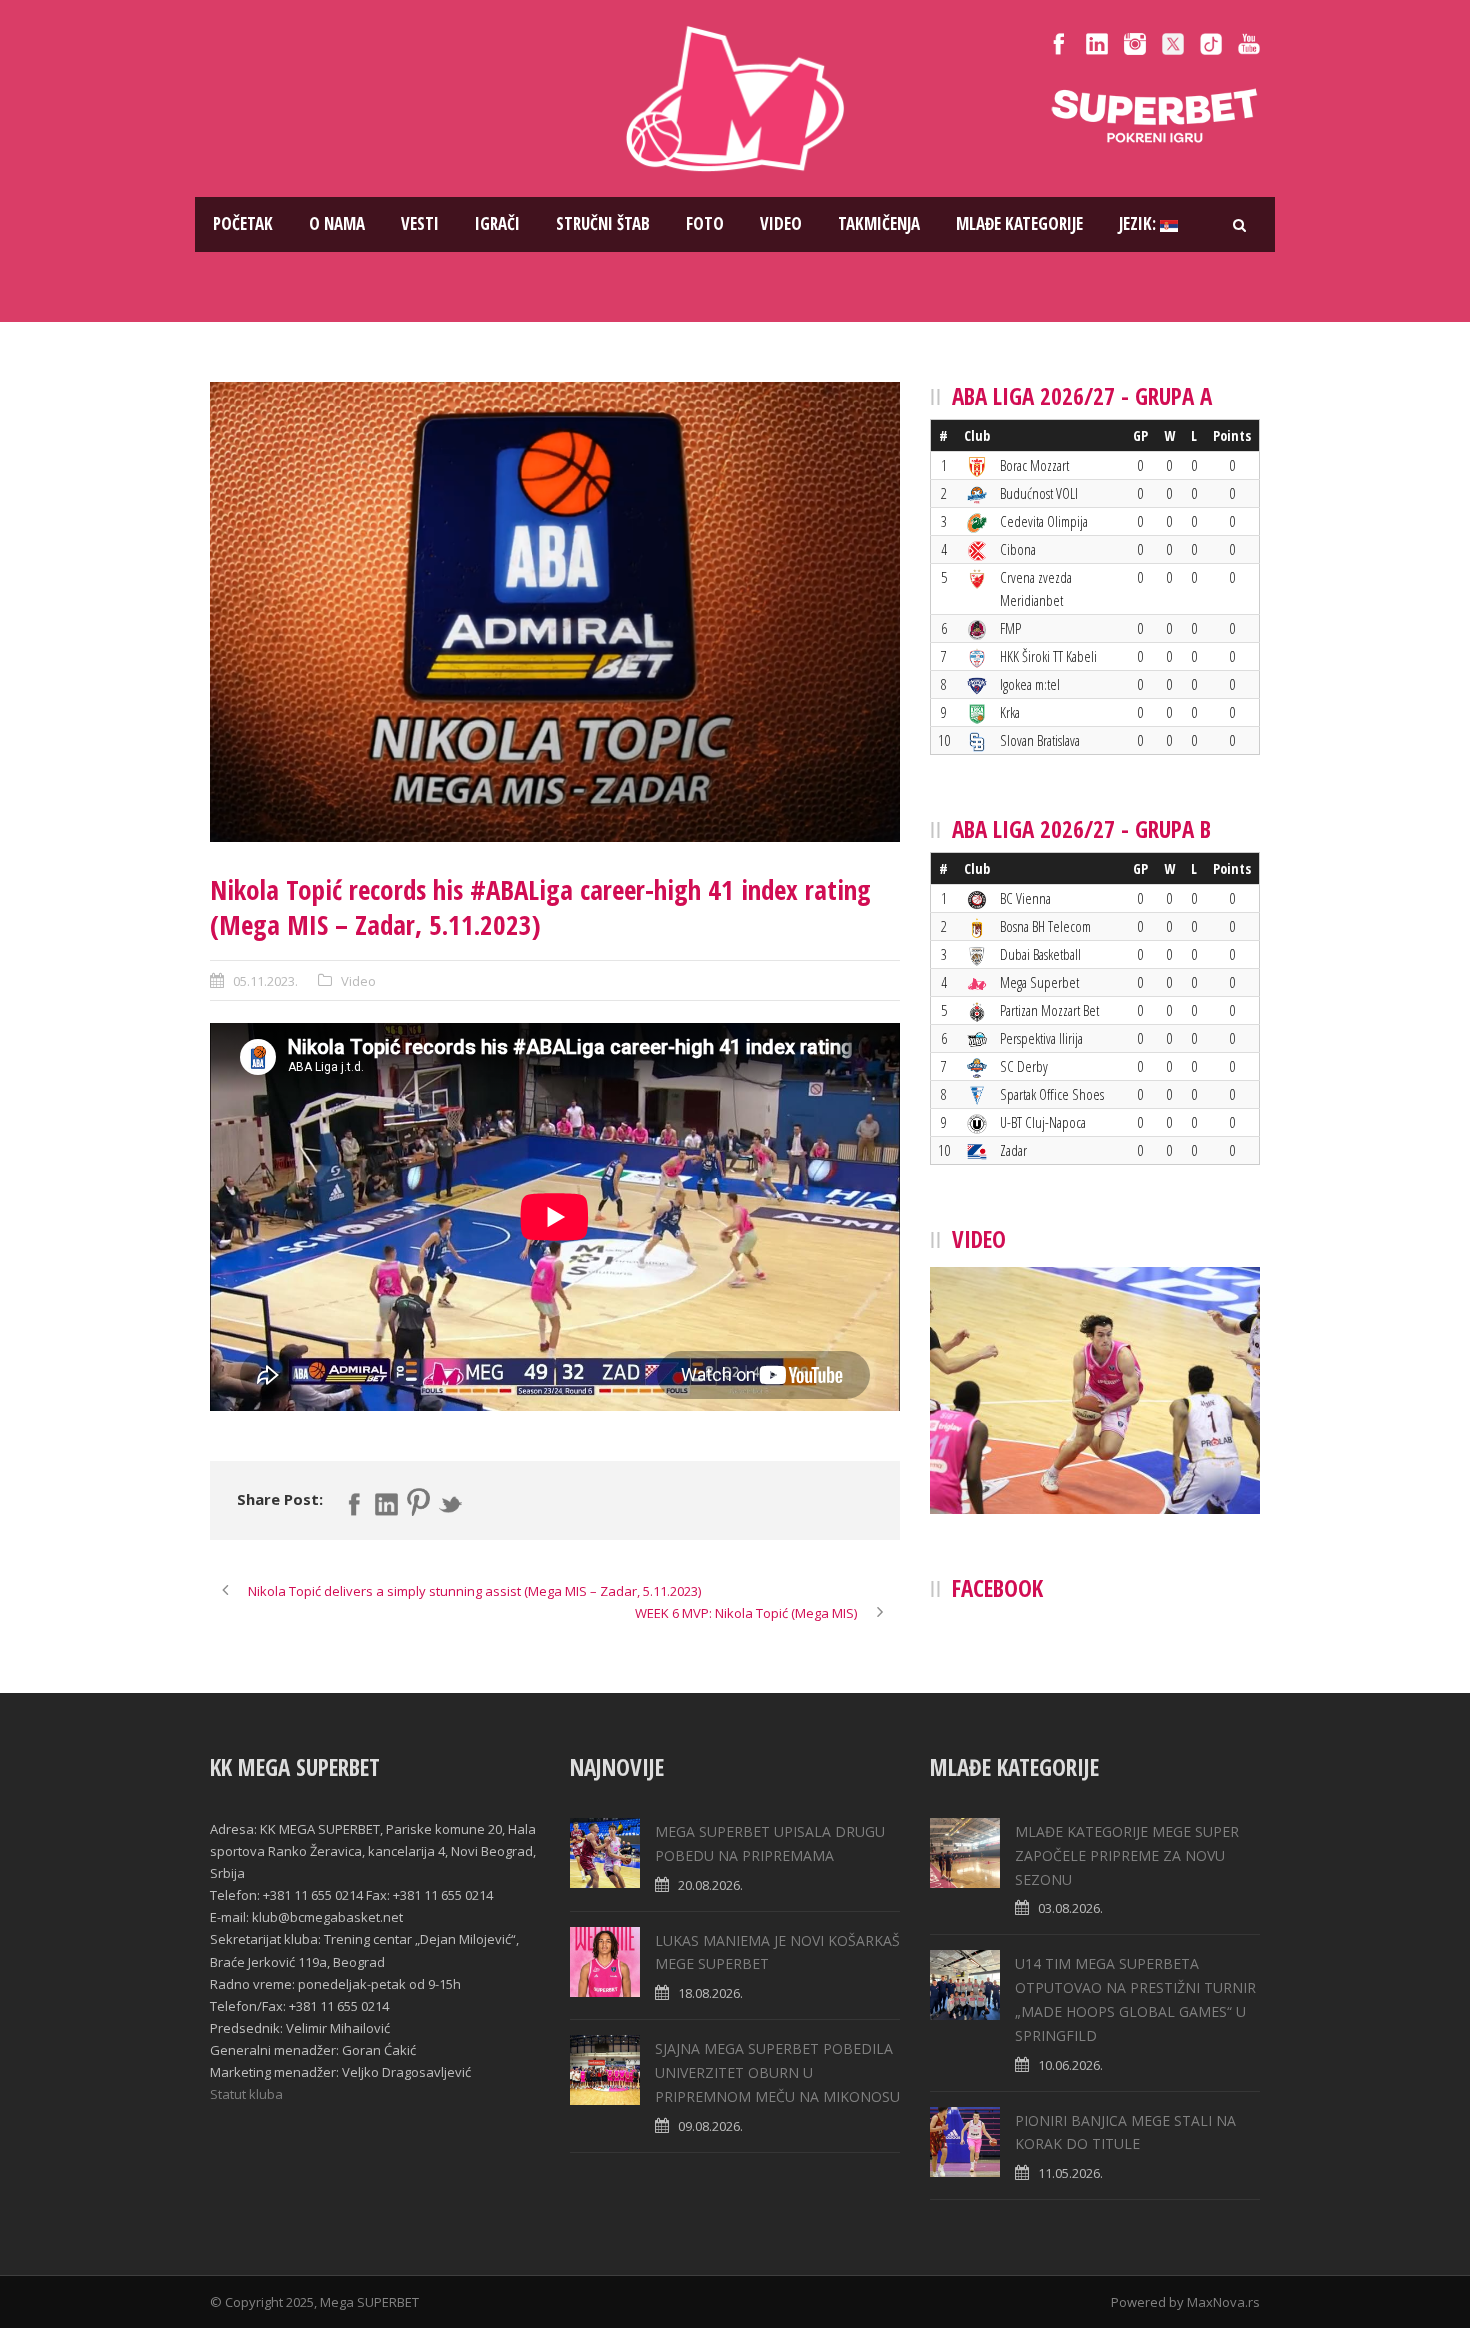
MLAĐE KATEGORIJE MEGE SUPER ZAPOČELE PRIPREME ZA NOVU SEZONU (1127, 1855)
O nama (337, 223)
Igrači (497, 223)
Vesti (420, 223)
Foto (705, 223)
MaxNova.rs (1223, 2302)
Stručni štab (603, 223)
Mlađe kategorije (1019, 223)
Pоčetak (243, 223)
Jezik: (1139, 223)
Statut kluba (246, 2094)
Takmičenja (879, 223)
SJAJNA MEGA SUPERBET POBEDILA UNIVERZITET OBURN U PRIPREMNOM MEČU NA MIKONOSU (777, 2072)
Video (781, 223)
